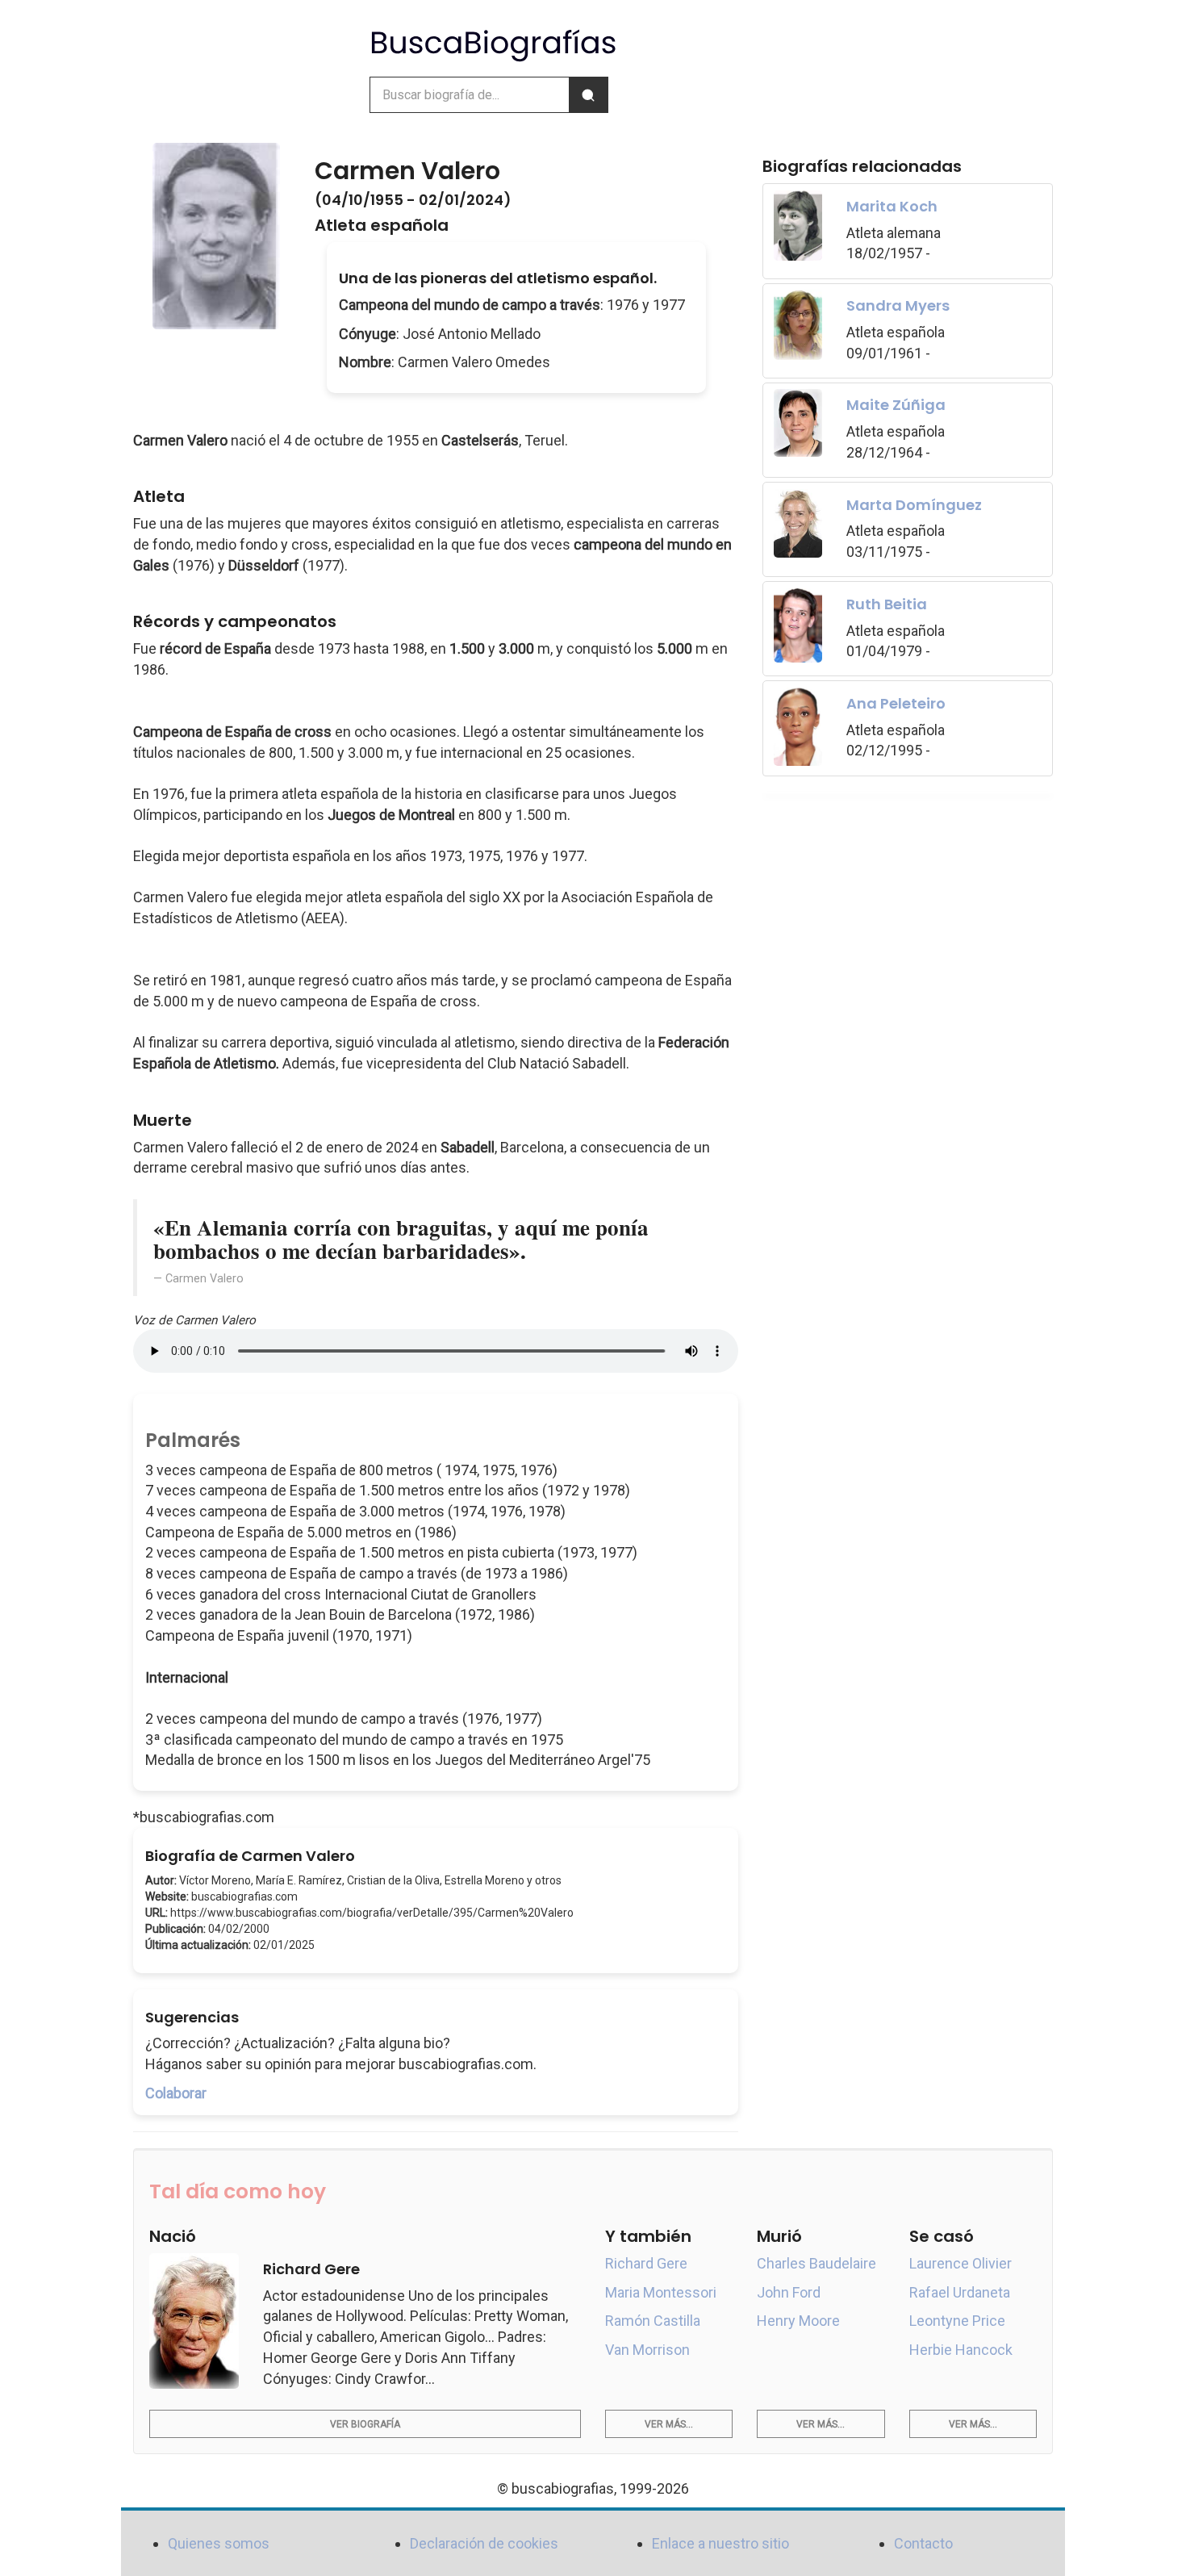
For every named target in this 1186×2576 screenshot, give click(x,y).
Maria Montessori (661, 2292)
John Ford (789, 2292)
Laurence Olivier (960, 2263)
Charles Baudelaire (816, 2263)
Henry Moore (798, 2321)
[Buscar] (588, 95)
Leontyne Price (957, 2321)
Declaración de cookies (484, 2543)
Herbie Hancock (961, 2350)
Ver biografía (365, 2424)
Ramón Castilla (653, 2321)
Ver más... (669, 2424)
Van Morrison (647, 2350)
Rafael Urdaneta (960, 2292)
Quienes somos (219, 2543)
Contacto (923, 2543)
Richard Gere (646, 2263)
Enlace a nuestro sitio (720, 2543)
